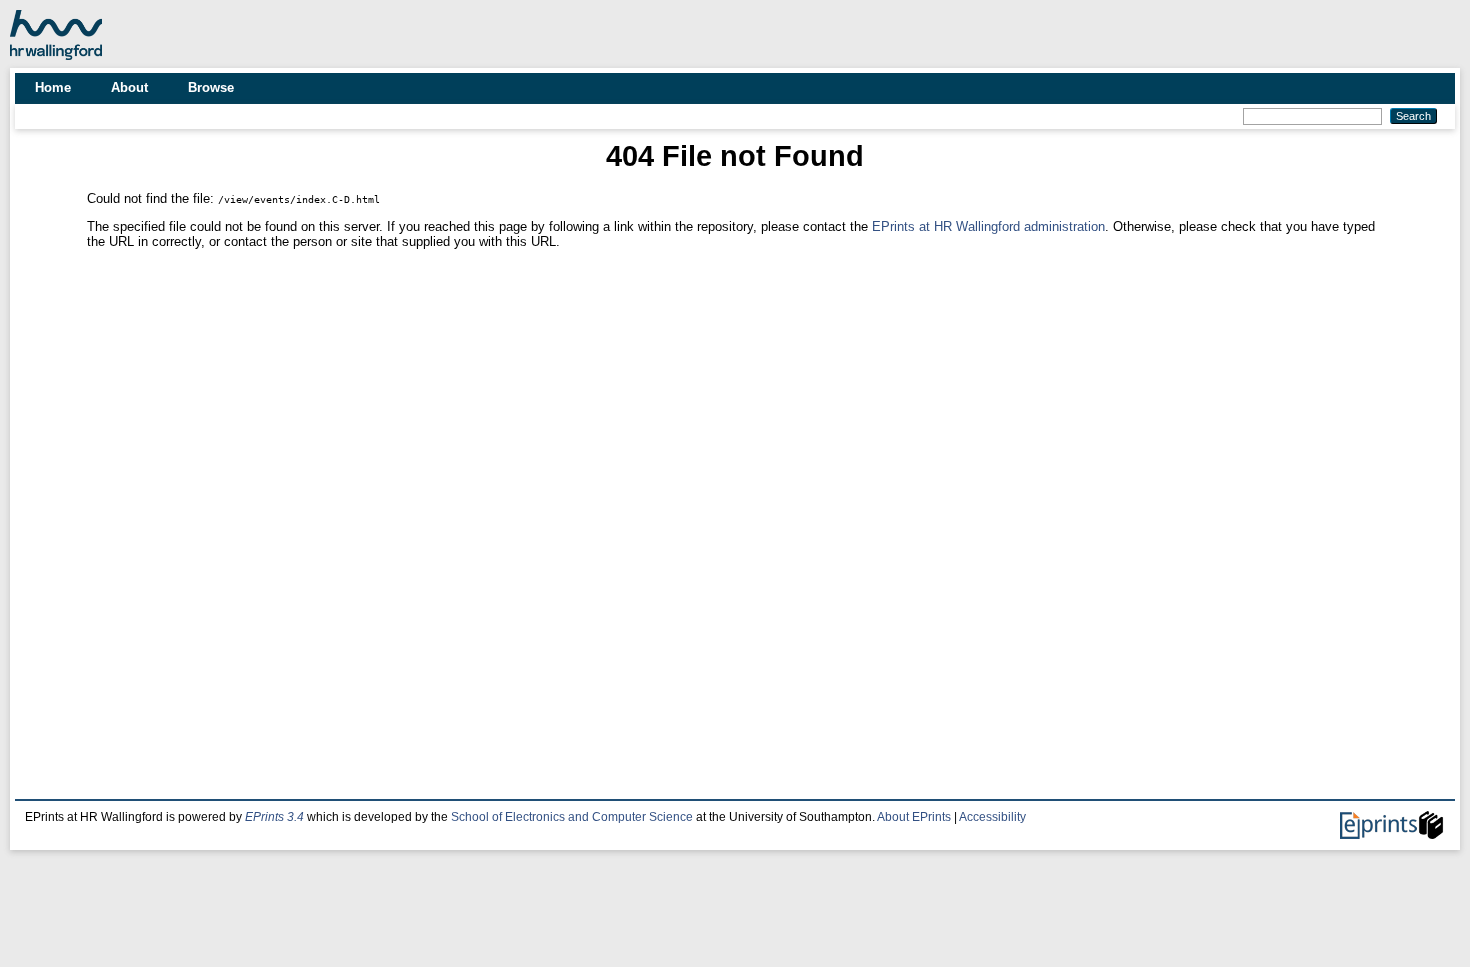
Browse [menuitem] (211, 87)
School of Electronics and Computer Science (572, 817)
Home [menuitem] (53, 87)
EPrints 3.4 (274, 817)
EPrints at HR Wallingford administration (988, 226)
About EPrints (914, 817)
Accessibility (992, 817)
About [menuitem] (129, 87)
